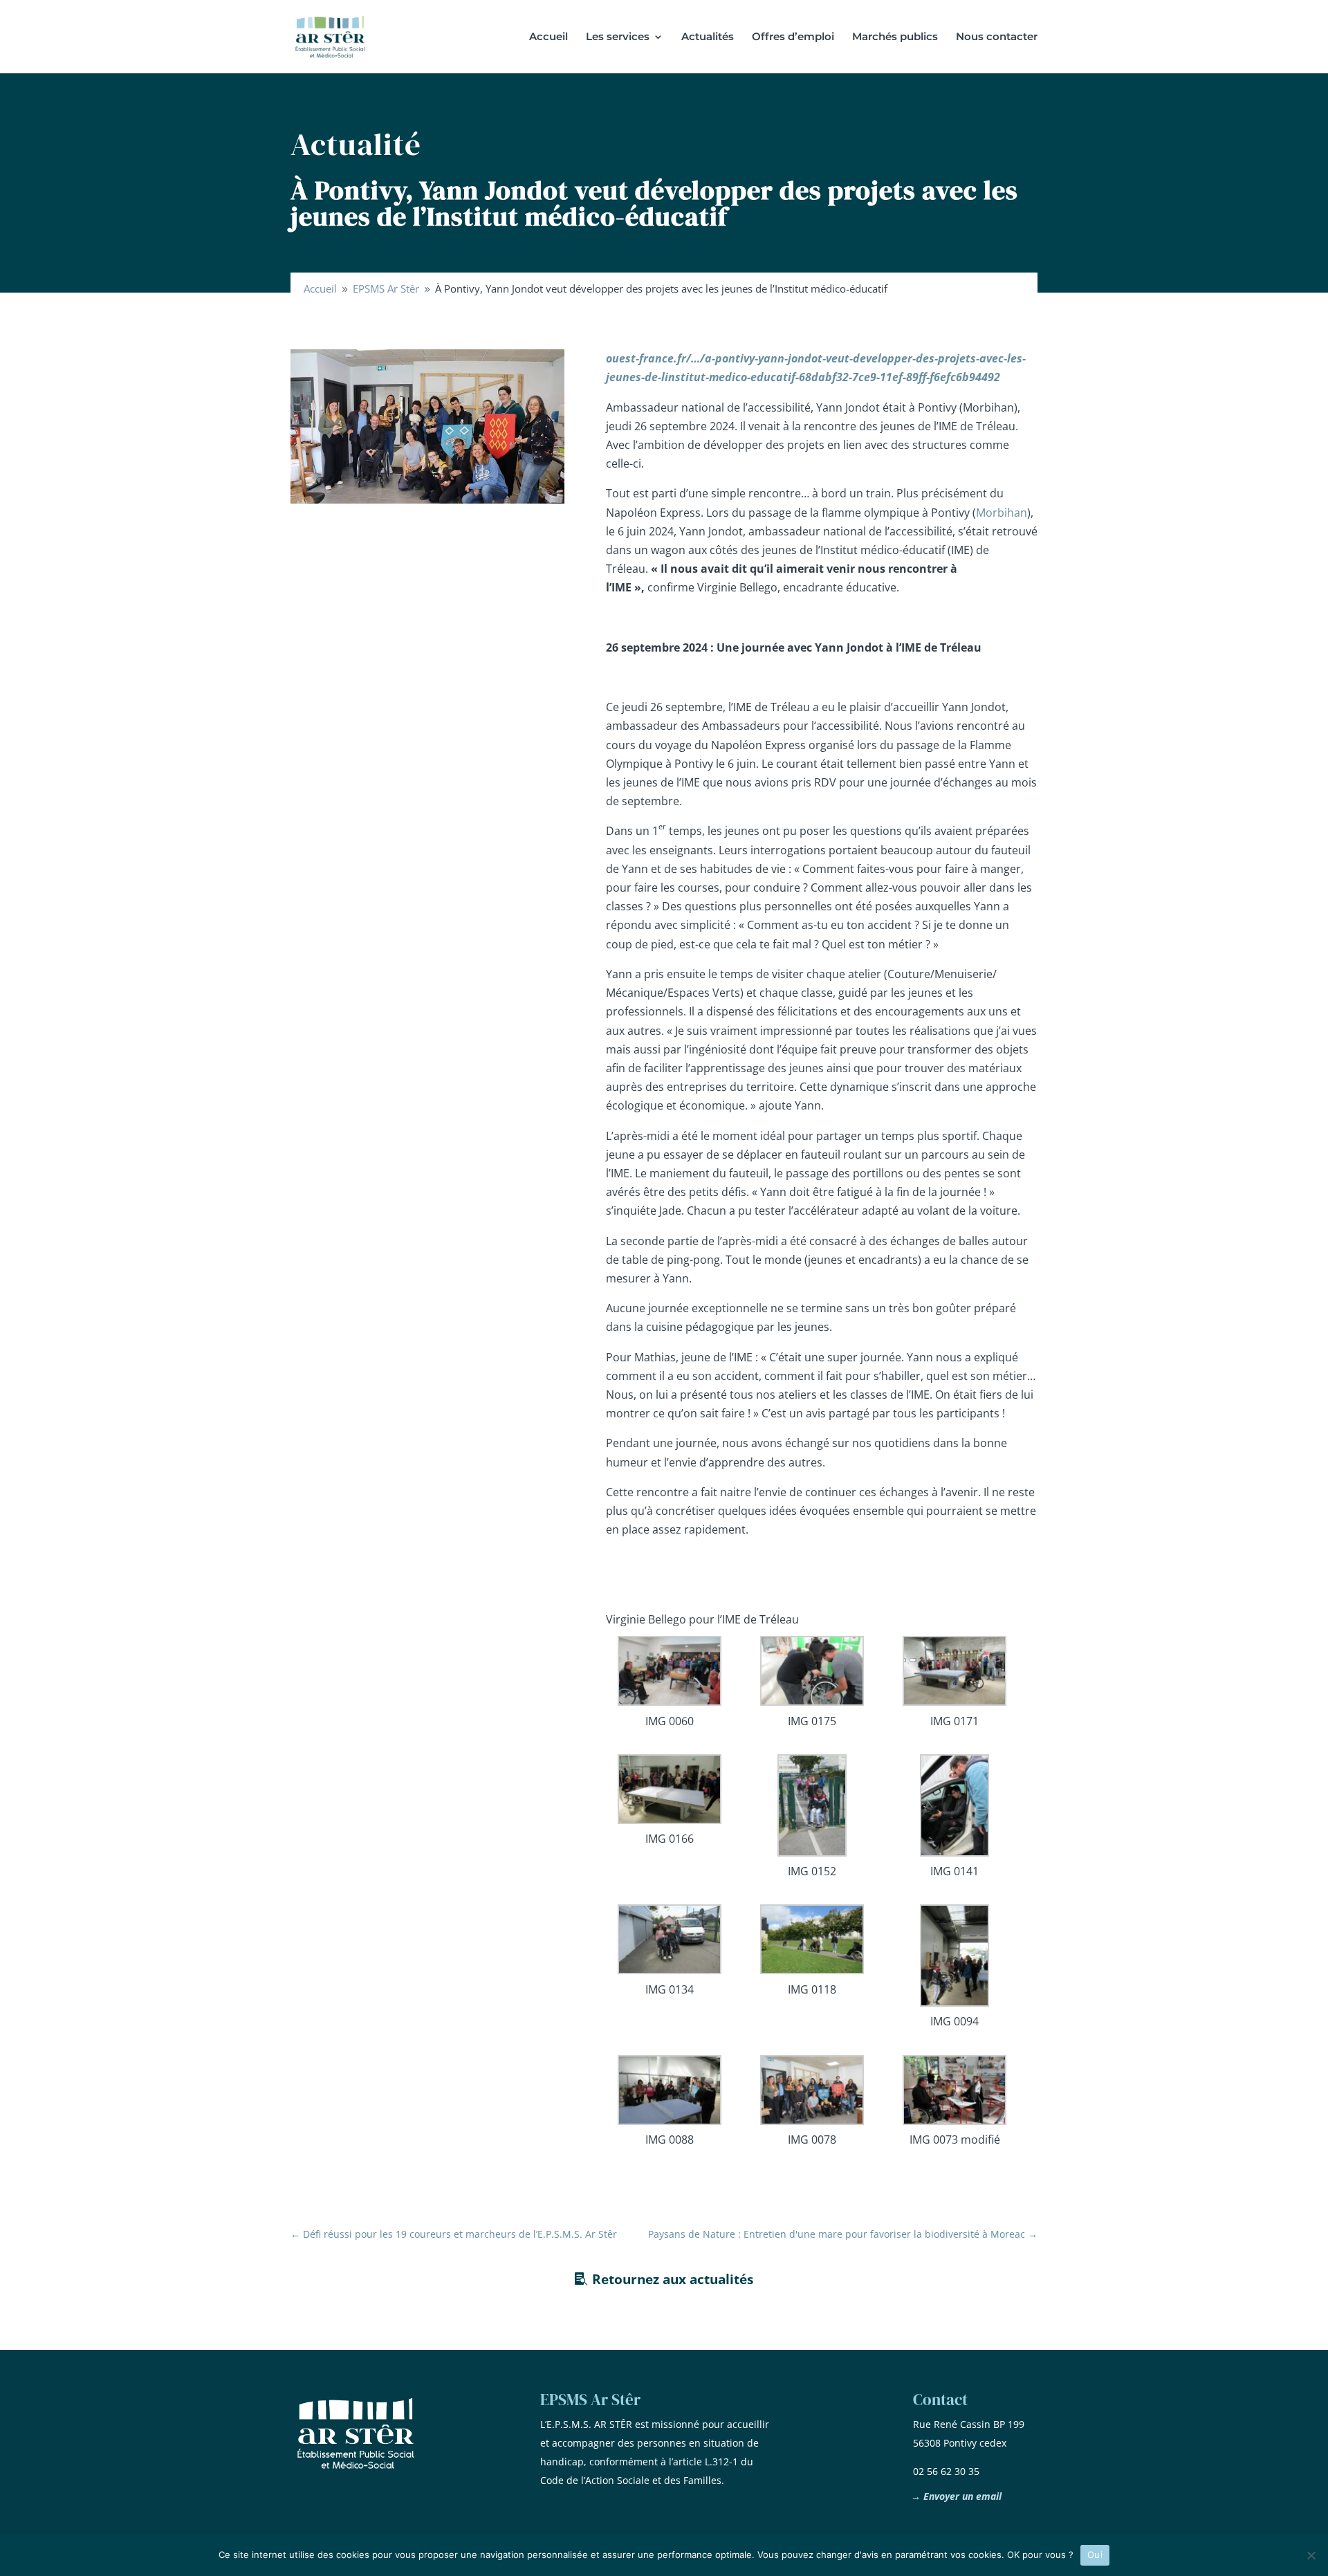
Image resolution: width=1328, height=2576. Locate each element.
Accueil (548, 37)
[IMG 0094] (955, 1958)
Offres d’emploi (793, 37)
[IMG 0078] (812, 2093)
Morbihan (1002, 513)
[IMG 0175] (812, 1674)
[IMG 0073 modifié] (955, 2093)
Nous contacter (997, 37)
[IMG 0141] (955, 1808)
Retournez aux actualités (673, 2279)
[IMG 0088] (670, 2093)
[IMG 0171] (955, 1674)
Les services (618, 37)
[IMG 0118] (812, 1942)
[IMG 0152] (812, 1808)
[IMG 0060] (670, 1674)
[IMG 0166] (670, 1792)
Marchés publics (895, 37)
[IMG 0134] (670, 1942)
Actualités (708, 37)
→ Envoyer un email (956, 2496)
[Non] (1311, 2555)
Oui (1095, 2555)
